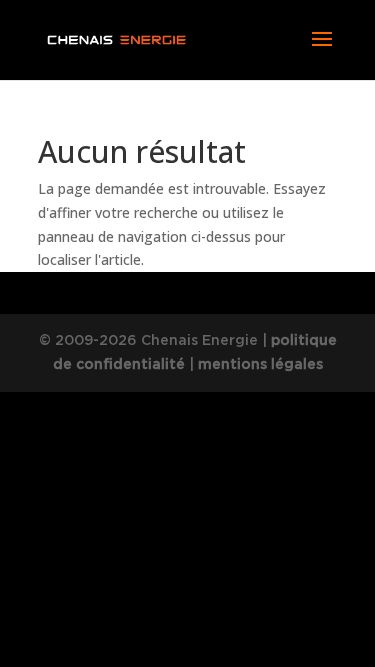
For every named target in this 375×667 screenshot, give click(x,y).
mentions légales (260, 364)
